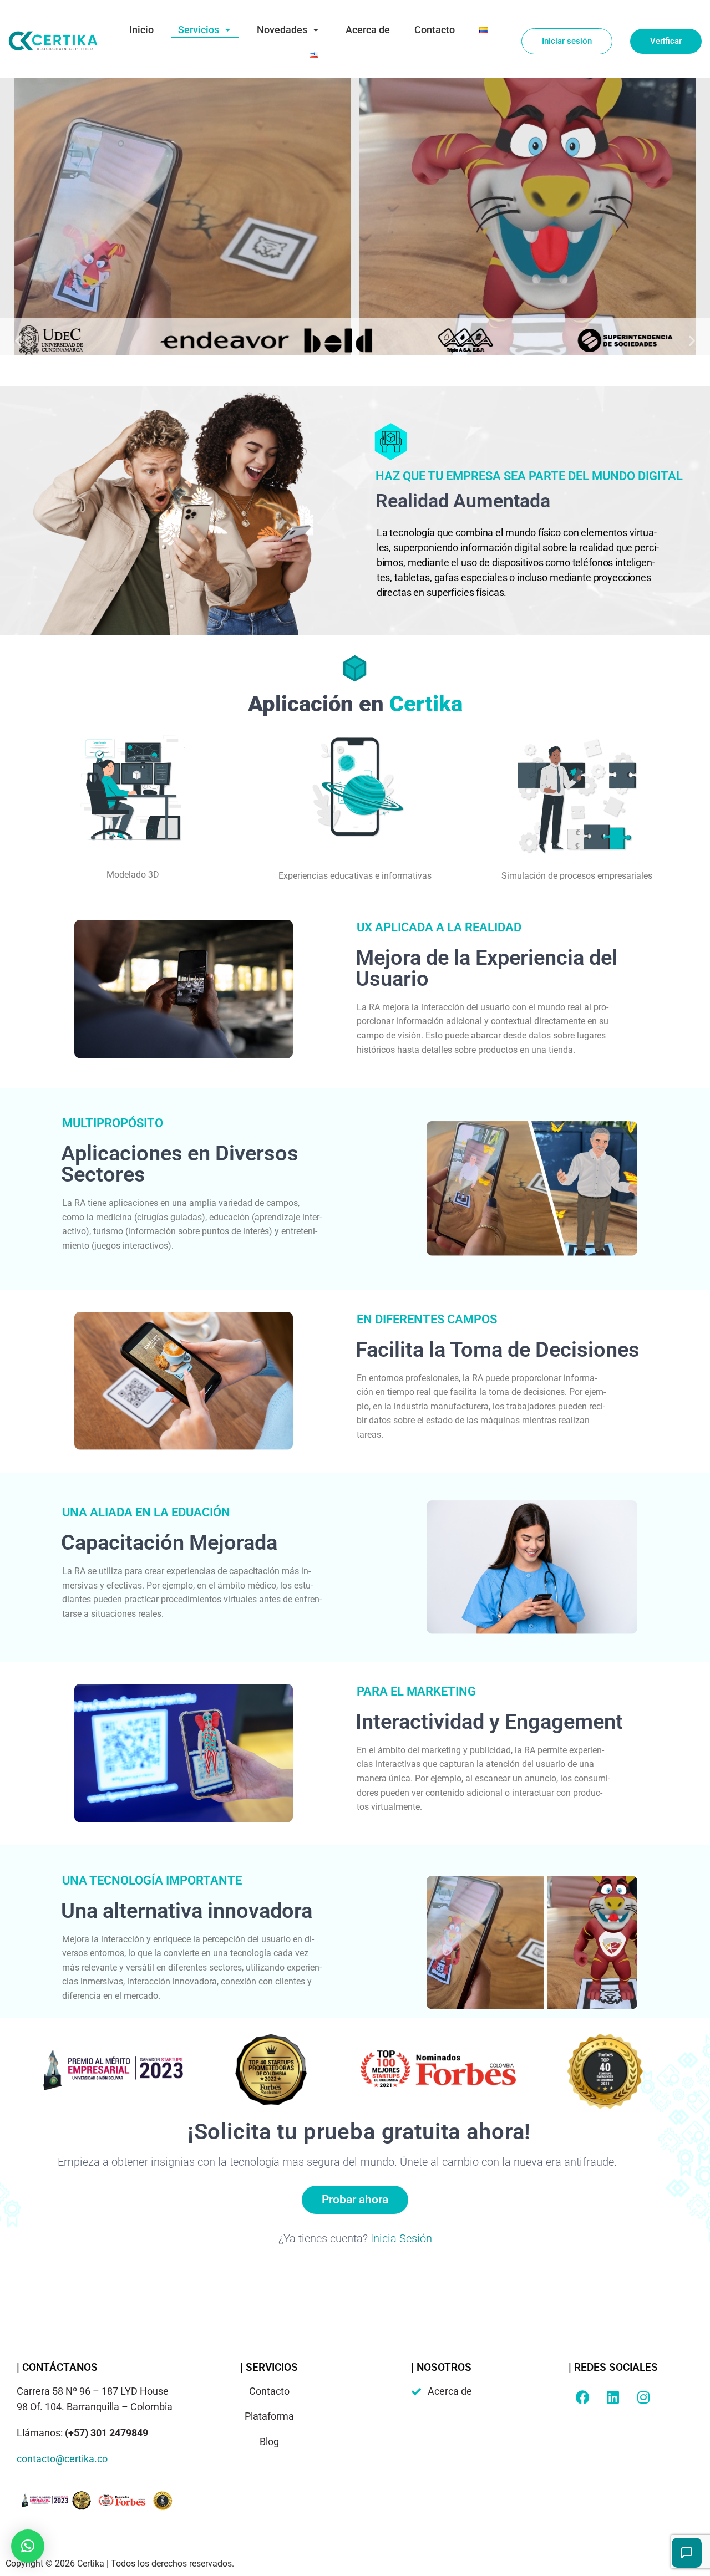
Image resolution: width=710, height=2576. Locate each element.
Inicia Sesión (401, 2238)
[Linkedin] (613, 2397)
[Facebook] (582, 2397)
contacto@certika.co (62, 2459)
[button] (18, 341)
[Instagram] (643, 2397)
